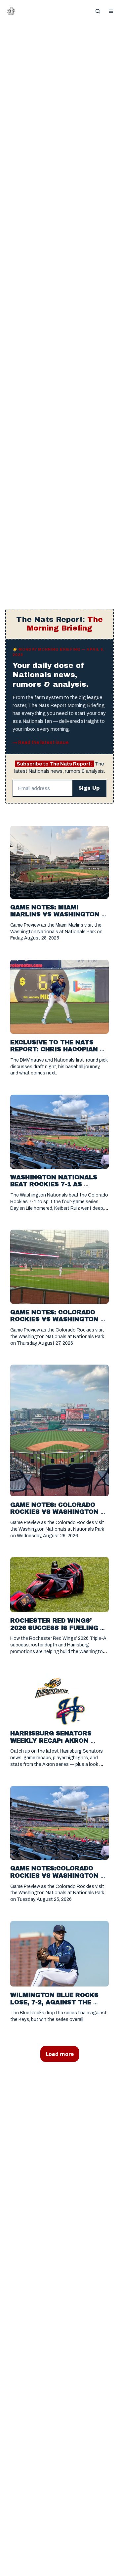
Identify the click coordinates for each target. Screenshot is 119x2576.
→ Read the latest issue (41, 742)
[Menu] (111, 11)
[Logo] (11, 11)
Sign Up (89, 788)
